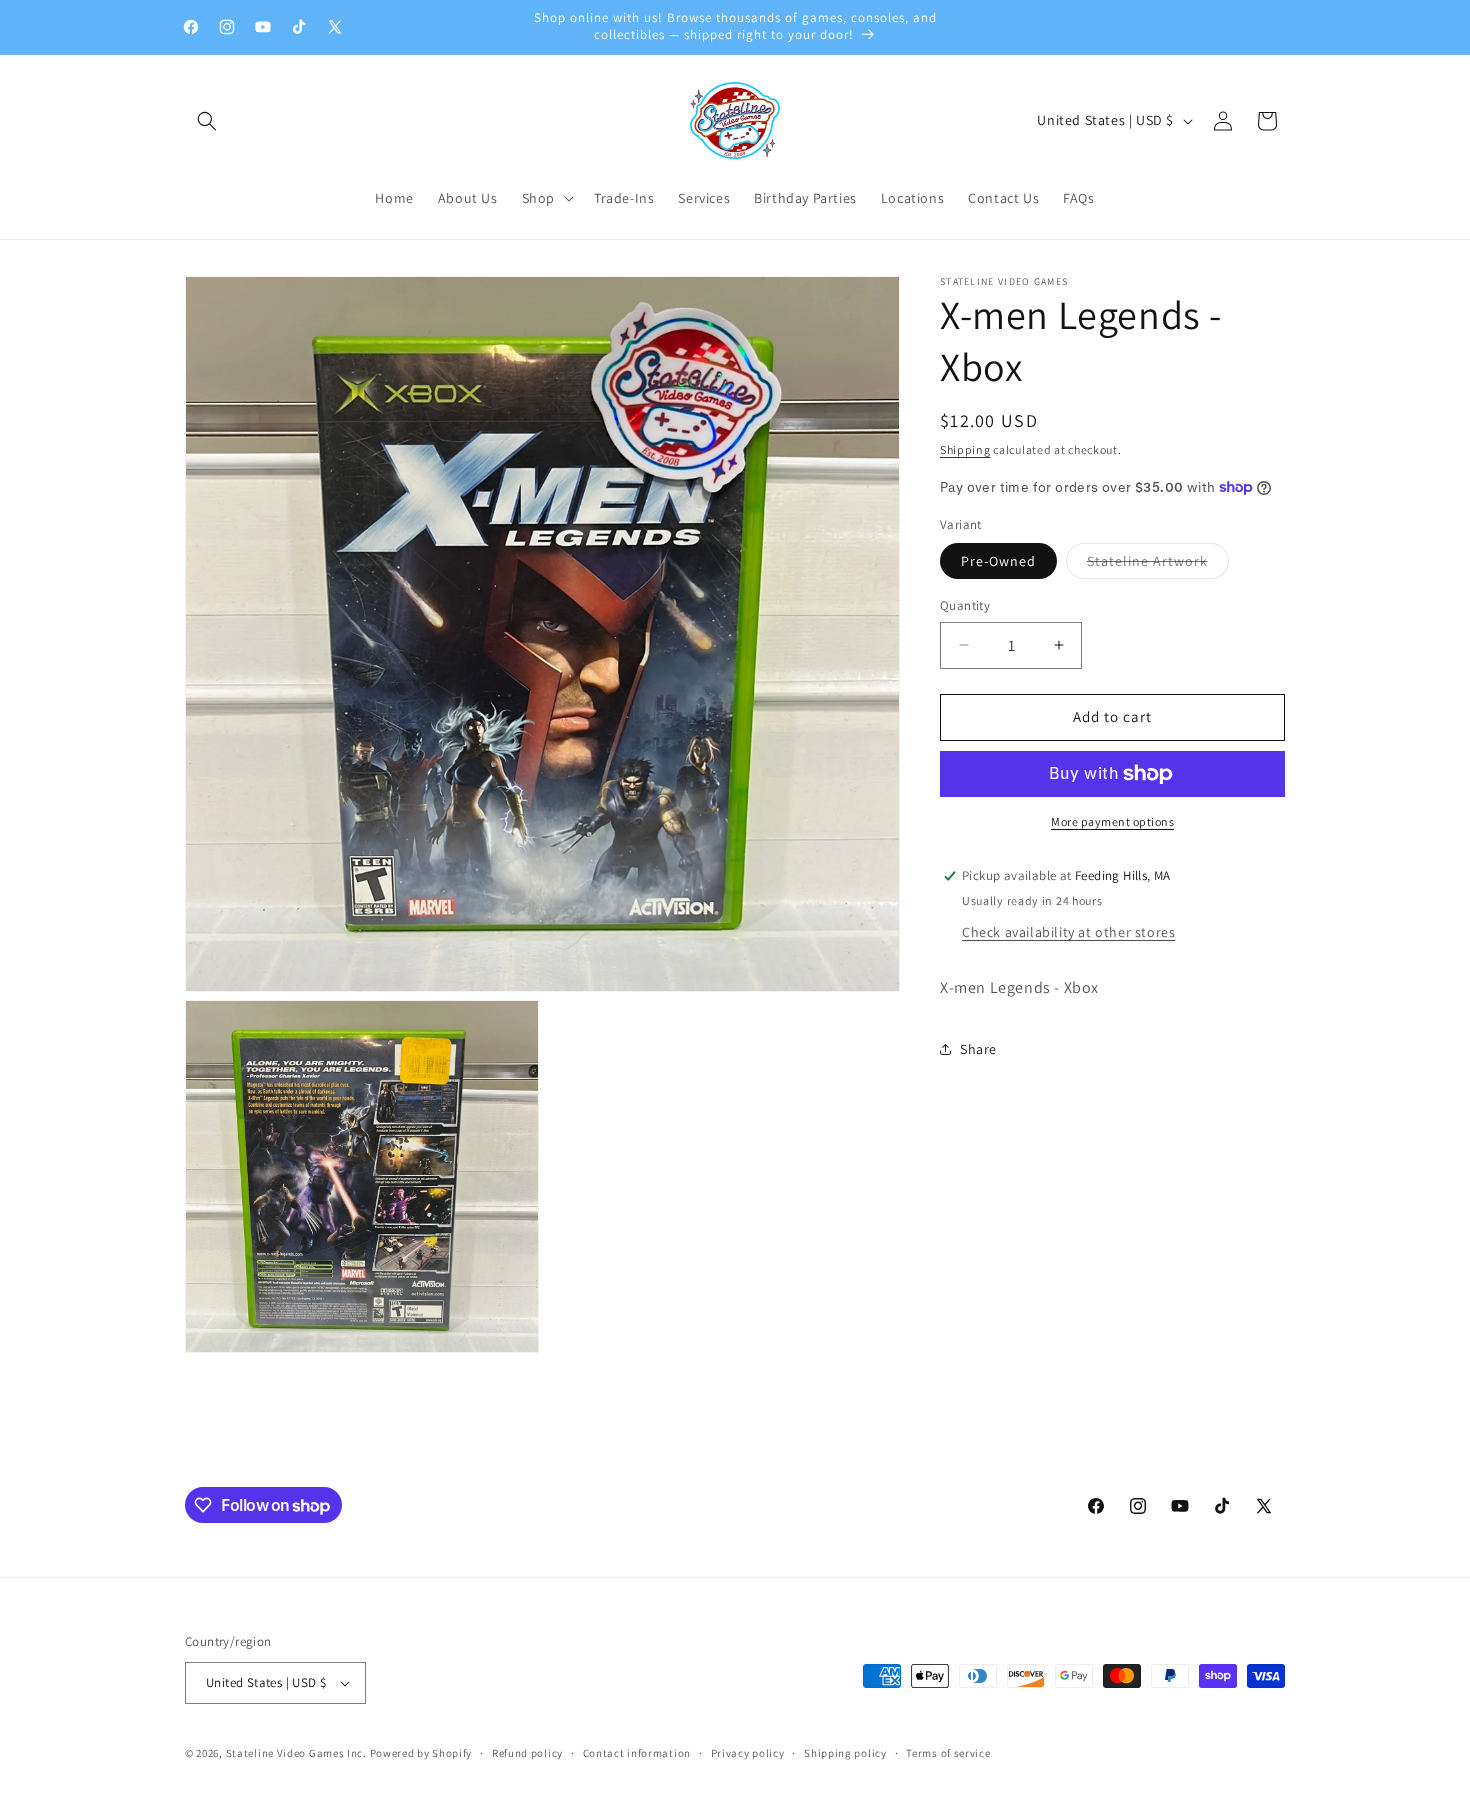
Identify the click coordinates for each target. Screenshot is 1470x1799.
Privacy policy (748, 1753)
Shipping (965, 449)
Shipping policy (845, 1753)
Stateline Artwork (1158, 565)
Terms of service (948, 1753)
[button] (207, 121)
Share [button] (978, 1049)
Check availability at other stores (1068, 931)
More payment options (1112, 821)
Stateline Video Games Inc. (296, 1753)
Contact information (637, 1753)
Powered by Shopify (421, 1753)
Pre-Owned (998, 561)
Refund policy (527, 1753)
